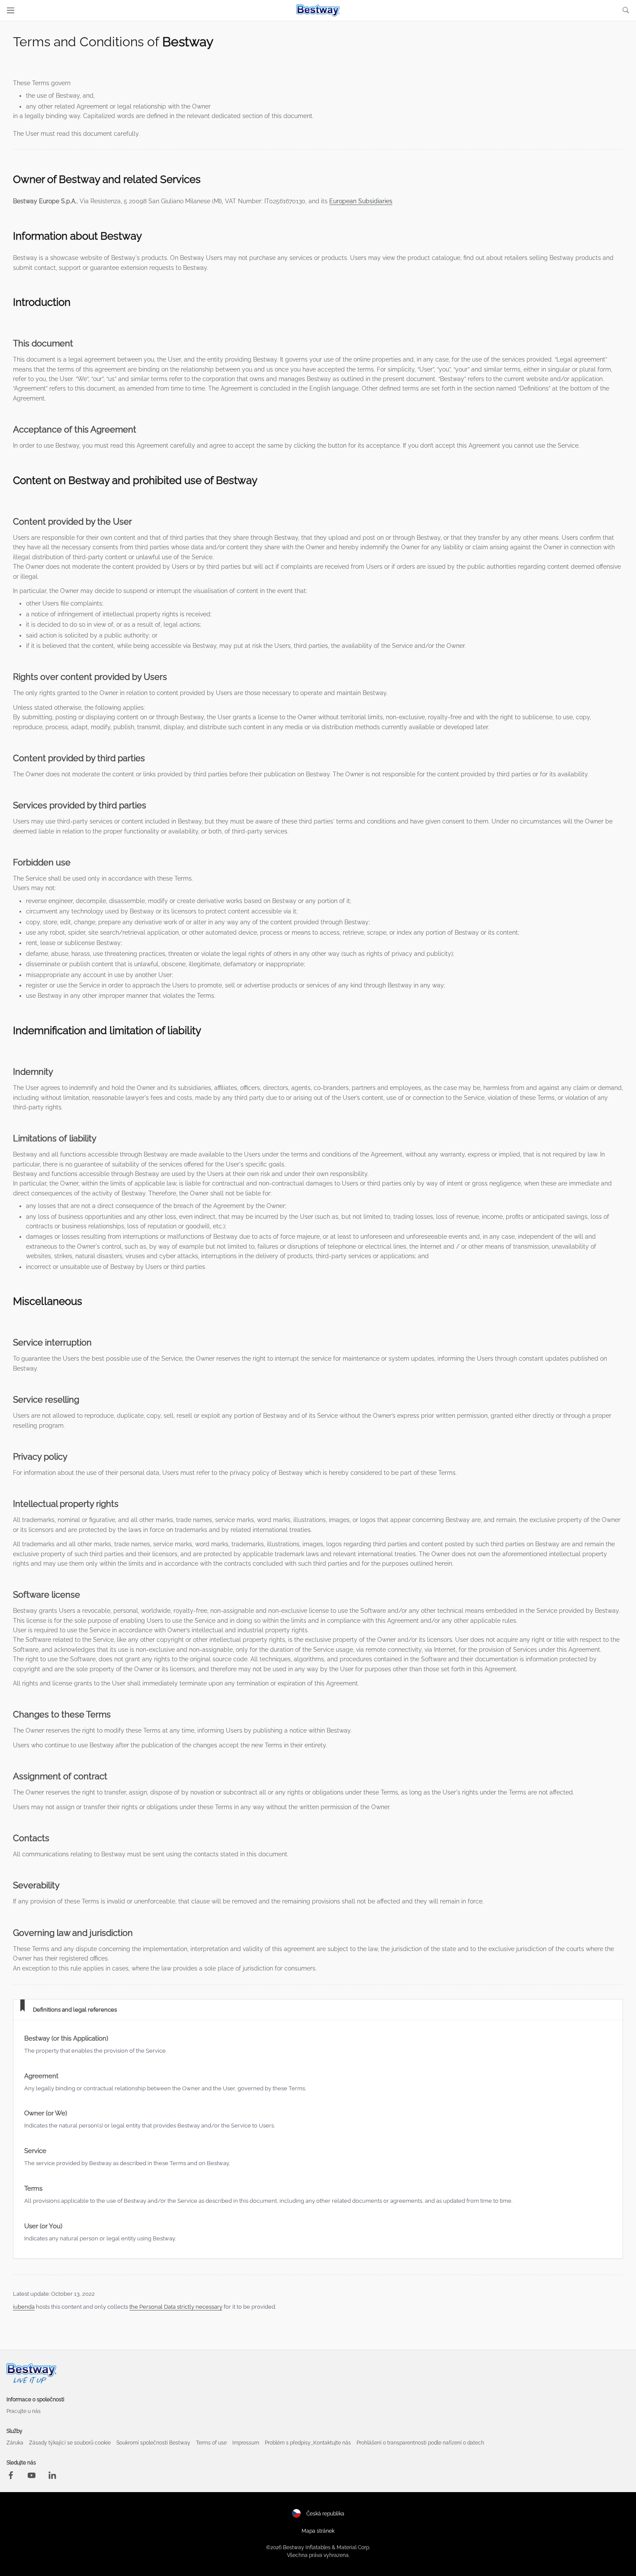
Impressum (246, 2443)
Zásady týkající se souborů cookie (70, 2443)
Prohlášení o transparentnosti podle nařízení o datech (420, 2443)
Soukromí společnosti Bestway (153, 2443)
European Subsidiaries (361, 201)
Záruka (15, 2443)
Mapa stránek (318, 2531)
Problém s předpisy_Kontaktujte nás (308, 2443)
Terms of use (211, 2443)
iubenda (24, 2307)
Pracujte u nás (24, 2411)
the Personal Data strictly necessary (176, 2307)
